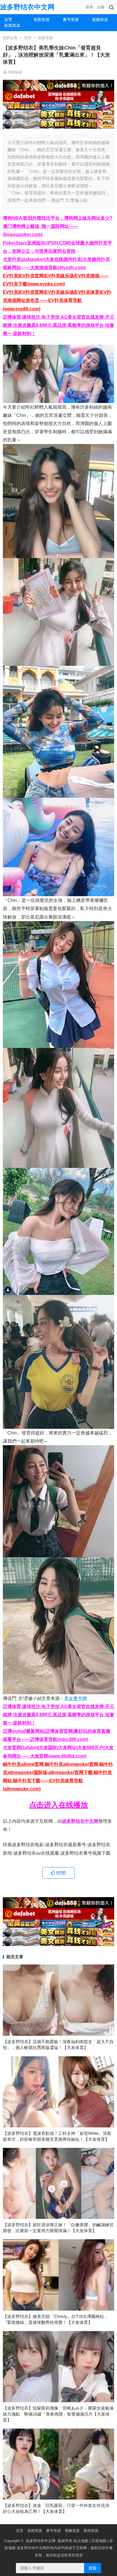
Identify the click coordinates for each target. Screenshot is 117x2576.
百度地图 (99, 2541)
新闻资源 (12, 25)
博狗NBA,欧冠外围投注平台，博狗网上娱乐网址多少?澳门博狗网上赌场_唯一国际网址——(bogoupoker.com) (58, 226)
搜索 (93, 2568)
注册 (101, 7)
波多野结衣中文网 (27, 7)
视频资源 (100, 20)
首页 (8, 20)
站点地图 (81, 2541)
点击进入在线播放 (58, 1805)
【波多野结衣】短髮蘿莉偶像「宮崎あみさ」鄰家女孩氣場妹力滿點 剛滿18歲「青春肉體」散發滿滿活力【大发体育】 (58, 2414)
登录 (89, 7)
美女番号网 (76, 1698)
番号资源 (71, 20)
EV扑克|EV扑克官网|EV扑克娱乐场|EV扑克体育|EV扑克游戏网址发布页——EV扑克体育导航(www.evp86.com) (57, 300)
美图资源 (41, 20)
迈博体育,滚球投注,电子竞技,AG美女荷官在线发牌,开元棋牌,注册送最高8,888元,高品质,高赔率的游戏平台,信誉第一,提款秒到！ (58, 325)
